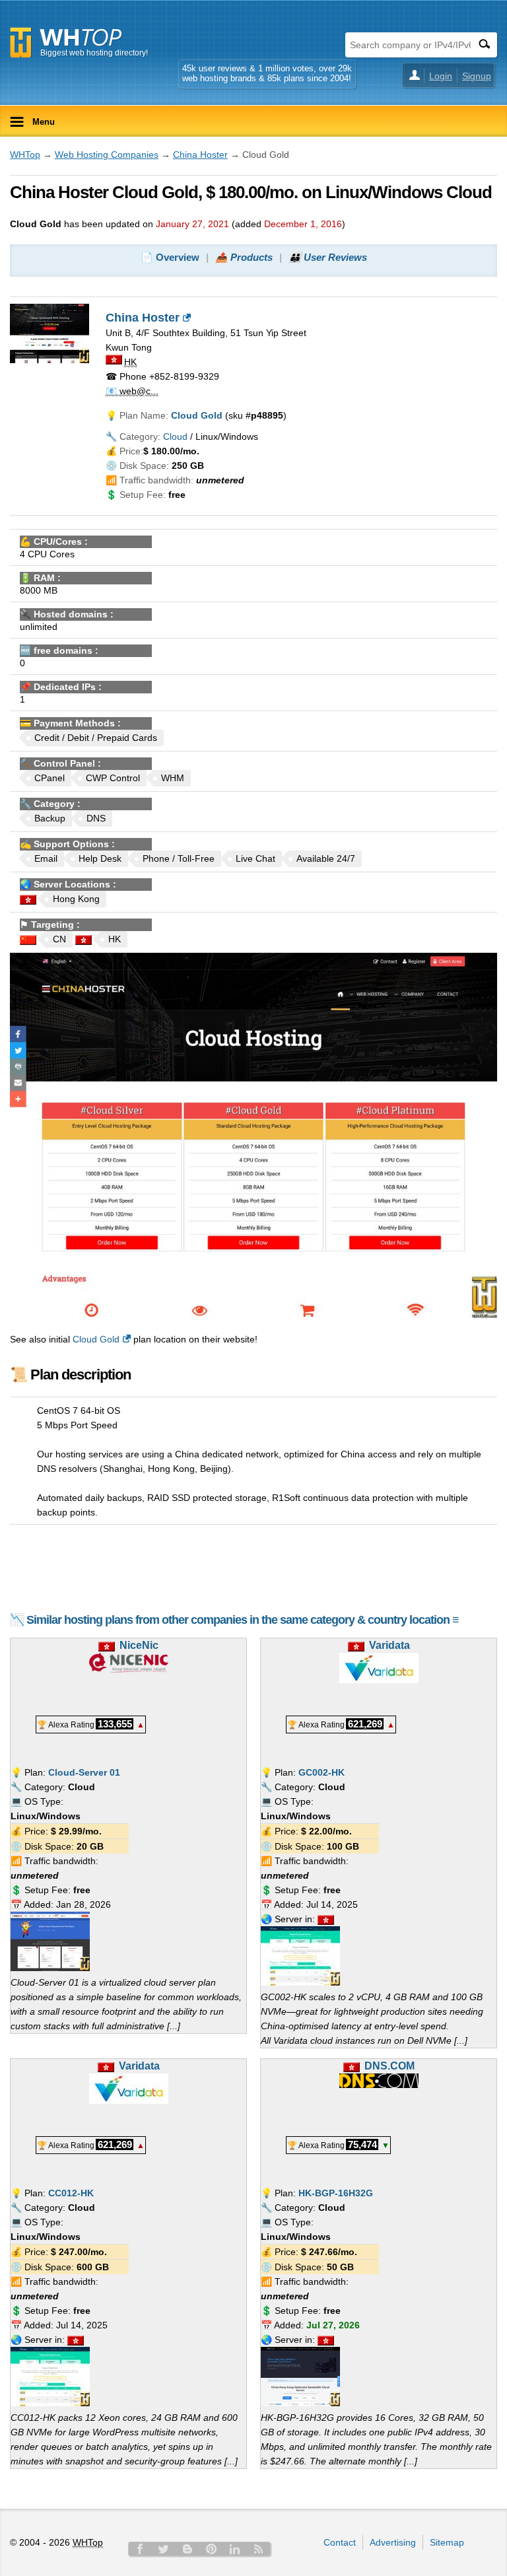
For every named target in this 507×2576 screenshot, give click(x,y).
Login (441, 76)
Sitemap (447, 2542)
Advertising (393, 2542)
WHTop (25, 155)
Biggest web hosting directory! (94, 53)
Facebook (140, 2549)
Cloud (175, 436)
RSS (259, 2549)
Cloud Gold (96, 1339)
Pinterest (211, 2549)
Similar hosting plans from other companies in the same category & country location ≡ (243, 1620)
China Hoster (200, 155)
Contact (340, 2542)
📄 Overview (170, 257)
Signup (477, 76)
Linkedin (235, 2549)
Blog (187, 2549)
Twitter (164, 2549)
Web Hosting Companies (107, 155)
